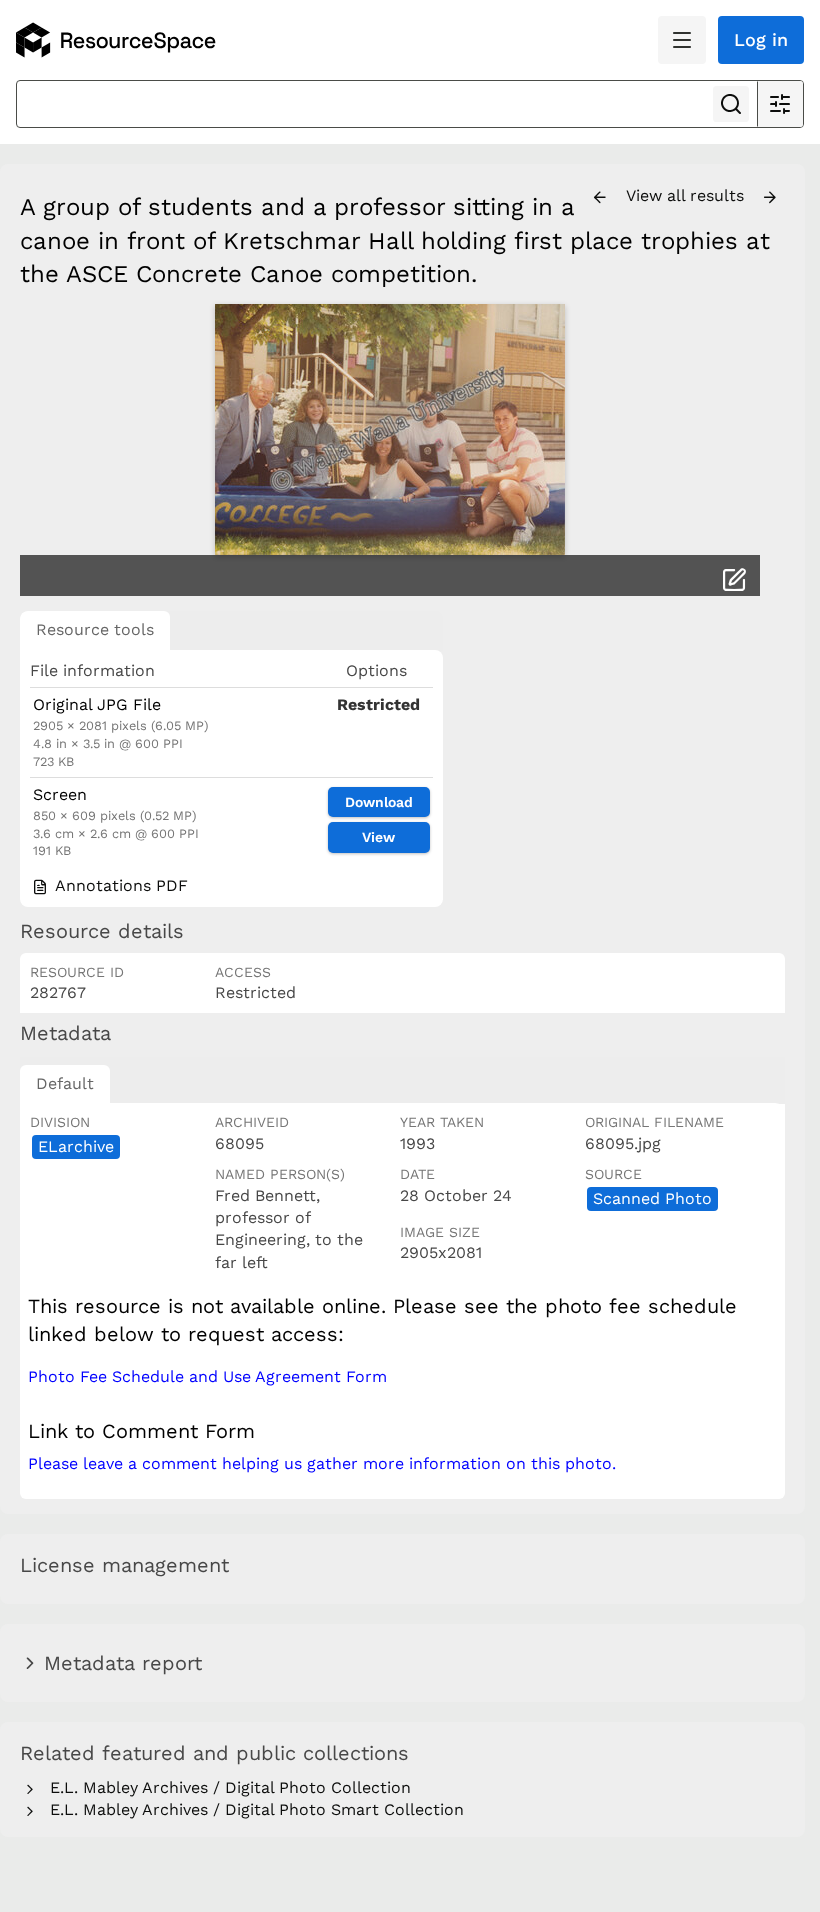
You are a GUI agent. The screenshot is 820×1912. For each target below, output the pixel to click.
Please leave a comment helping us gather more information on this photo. (322, 1463)
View (378, 837)
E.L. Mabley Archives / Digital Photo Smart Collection (252, 1809)
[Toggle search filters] (780, 104)
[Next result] (770, 198)
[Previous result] (600, 198)
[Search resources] (731, 104)
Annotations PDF (119, 885)
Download (379, 802)
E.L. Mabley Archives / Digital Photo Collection (225, 1787)
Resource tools (95, 629)
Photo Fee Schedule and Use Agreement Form (207, 1376)
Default (65, 1083)
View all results (687, 195)
